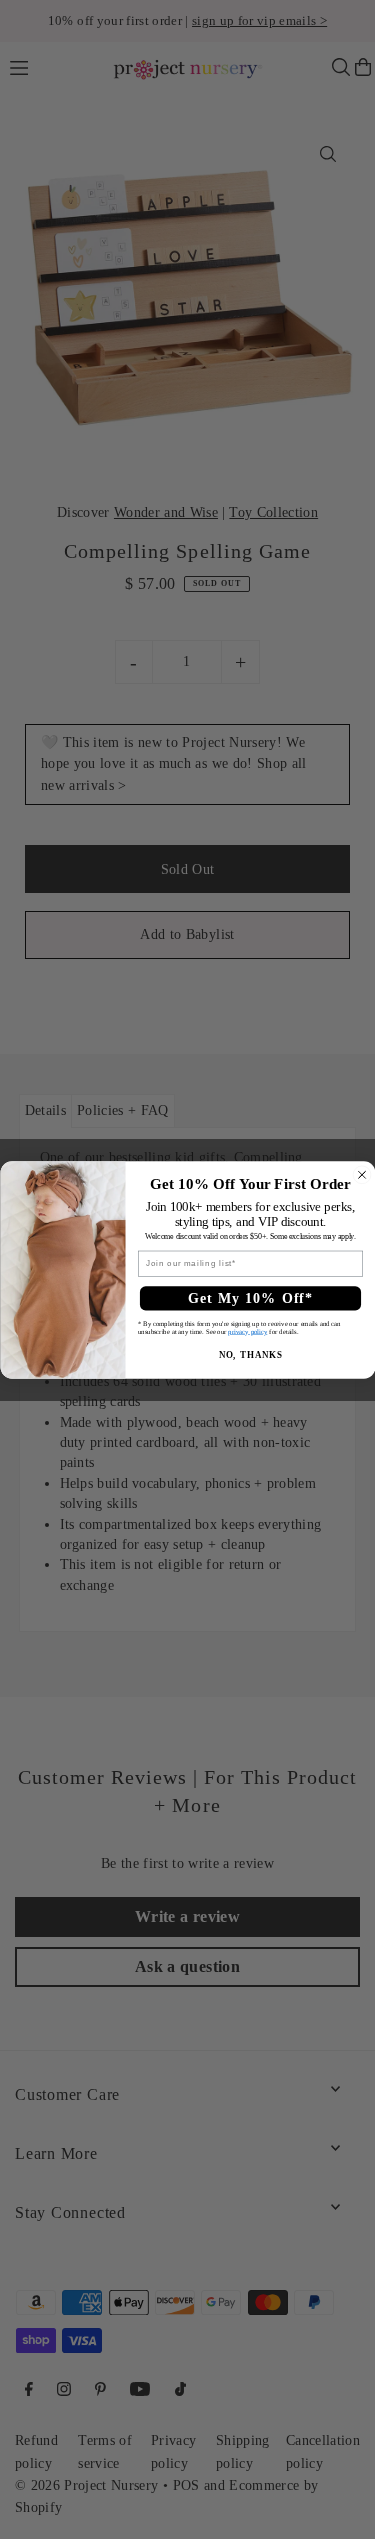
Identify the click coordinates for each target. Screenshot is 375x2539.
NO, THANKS (250, 1354)
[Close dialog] (361, 1174)
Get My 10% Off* (249, 1298)
